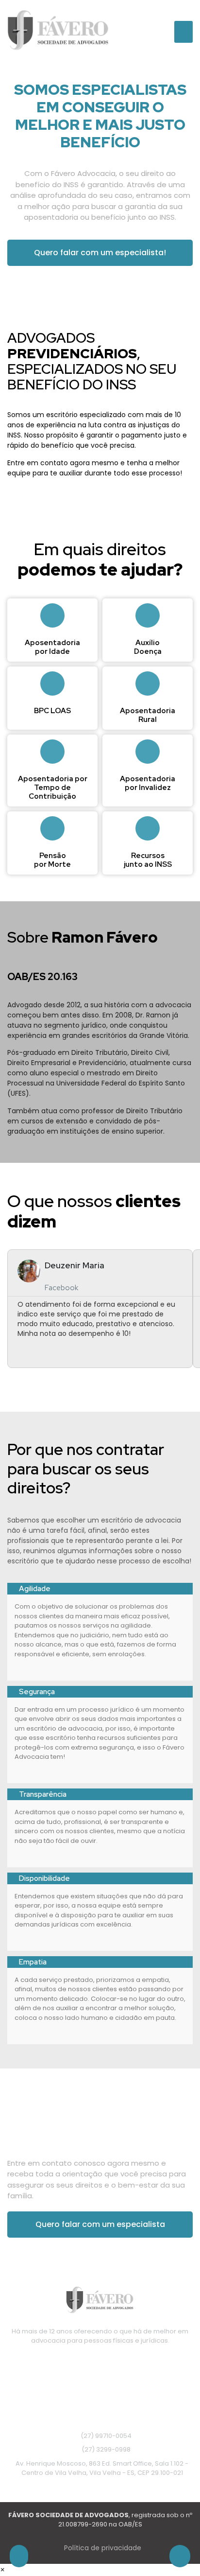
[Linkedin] (125, 2366)
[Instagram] (75, 2366)
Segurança (37, 1692)
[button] (183, 32)
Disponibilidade (44, 1878)
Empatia (33, 1962)
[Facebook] (100, 2366)
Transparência (43, 1794)
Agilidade (35, 1589)
